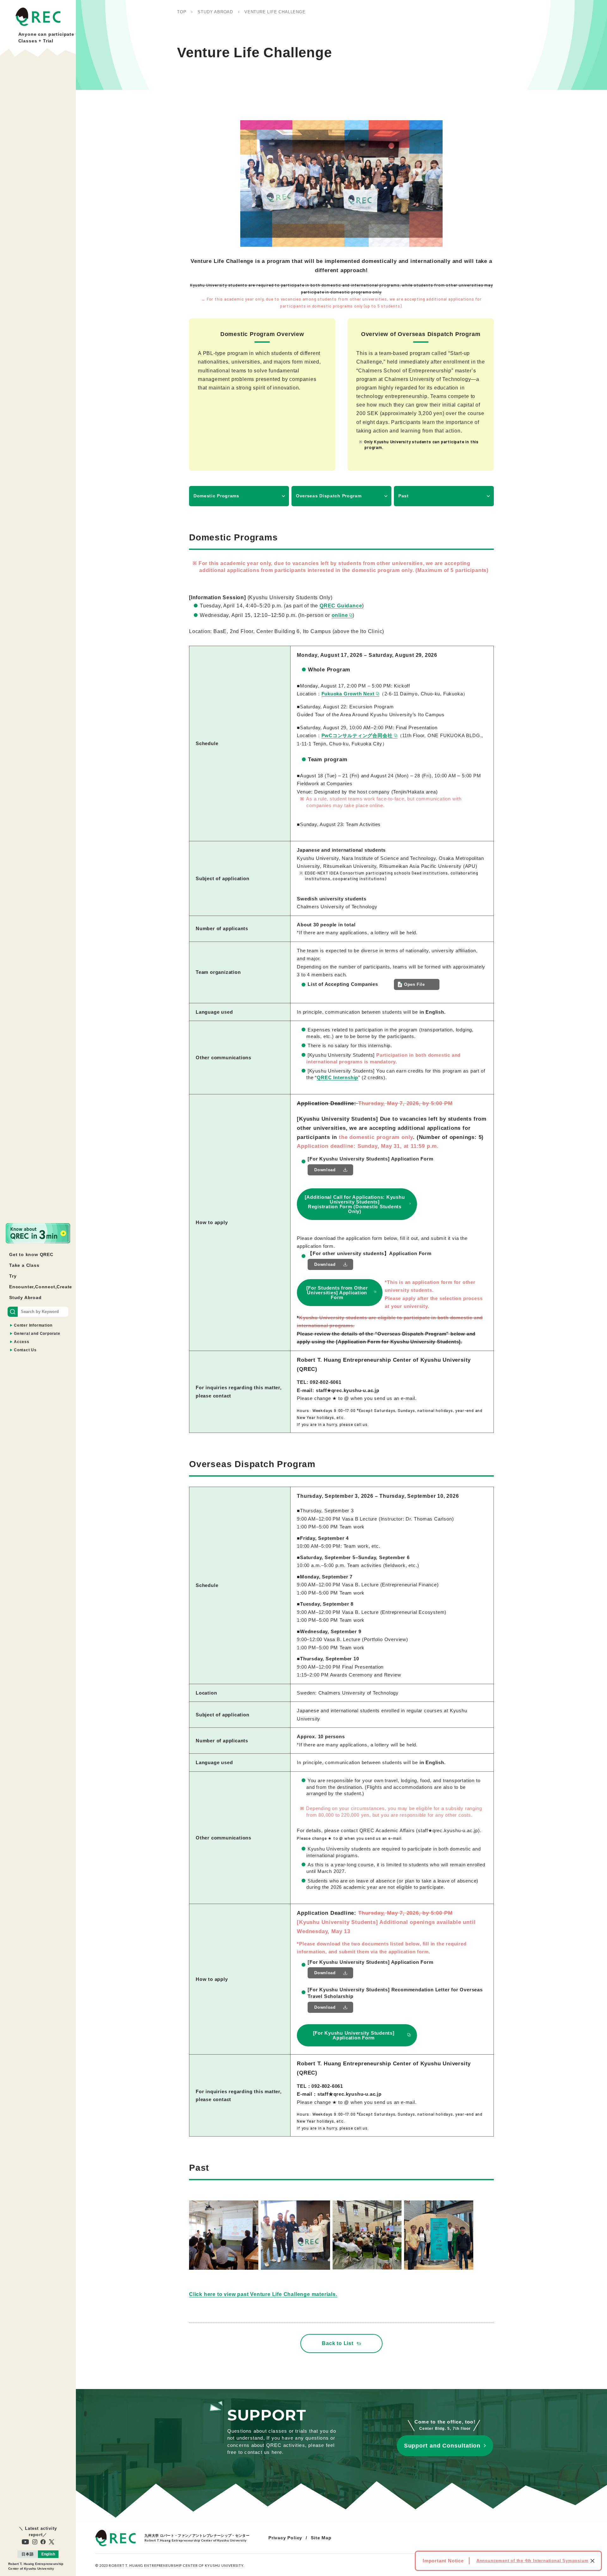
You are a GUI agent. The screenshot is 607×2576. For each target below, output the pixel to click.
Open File (414, 984)
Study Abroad (25, 1297)
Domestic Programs (216, 496)
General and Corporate (37, 1334)
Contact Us (25, 1350)
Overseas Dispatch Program (329, 496)
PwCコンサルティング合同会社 (357, 735)
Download (325, 1170)
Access (22, 1342)
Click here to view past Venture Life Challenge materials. (263, 2294)
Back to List (338, 2343)
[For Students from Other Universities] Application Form (337, 1293)
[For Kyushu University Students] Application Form (354, 2035)
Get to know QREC (31, 1254)
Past (404, 496)
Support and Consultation (442, 2446)
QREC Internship (337, 1077)
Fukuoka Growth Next (348, 694)
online (340, 615)
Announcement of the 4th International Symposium (533, 2561)
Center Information (33, 1325)
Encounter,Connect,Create (41, 1287)
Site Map (321, 2538)
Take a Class (24, 1265)
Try (13, 1276)
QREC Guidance (341, 606)
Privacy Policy (285, 2538)
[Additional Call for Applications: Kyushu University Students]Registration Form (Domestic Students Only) (355, 1204)
